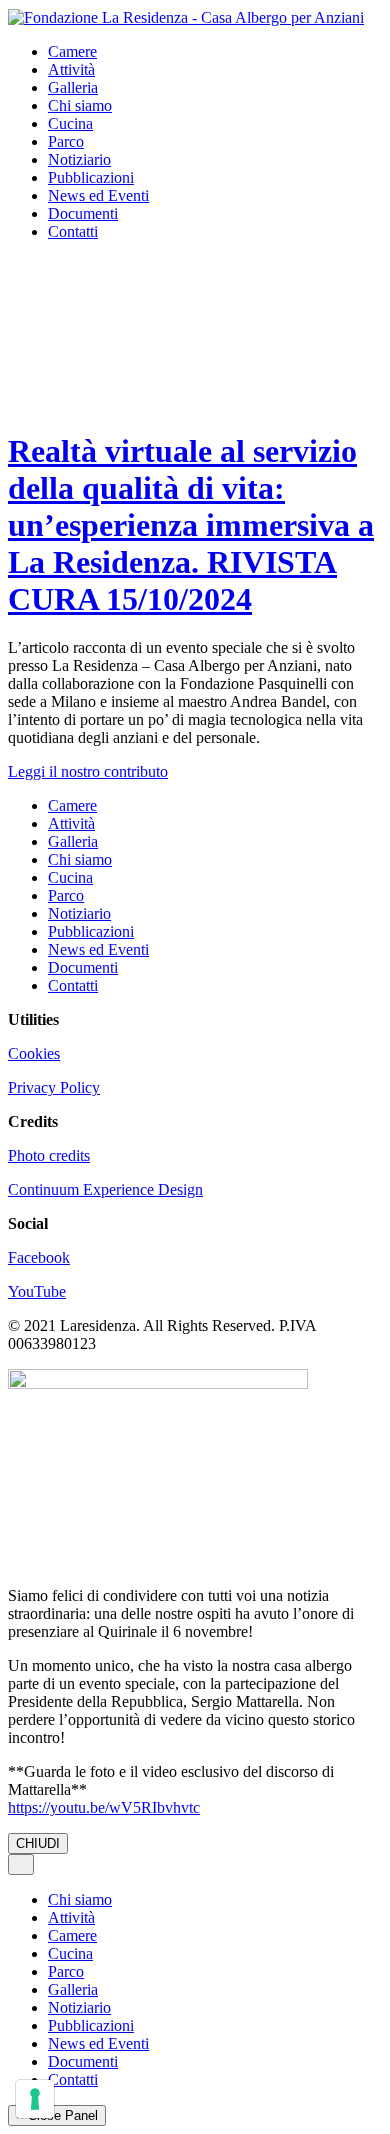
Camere (72, 51)
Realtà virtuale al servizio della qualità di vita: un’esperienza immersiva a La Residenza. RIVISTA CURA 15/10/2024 (191, 525)
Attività (71, 69)
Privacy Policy (54, 1087)
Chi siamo (80, 105)
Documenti (83, 213)
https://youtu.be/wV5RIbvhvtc (104, 1807)
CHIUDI (38, 1843)
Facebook (39, 1257)
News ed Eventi (98, 195)
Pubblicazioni (91, 177)
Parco (66, 141)
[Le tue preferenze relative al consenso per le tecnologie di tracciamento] (35, 2099)
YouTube (37, 1291)
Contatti (73, 231)
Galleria (73, 87)
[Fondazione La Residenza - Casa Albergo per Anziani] (186, 16)
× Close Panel (57, 2115)
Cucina (70, 123)
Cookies (34, 1053)
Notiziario (79, 159)
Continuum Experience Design (105, 1189)
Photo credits (49, 1155)
